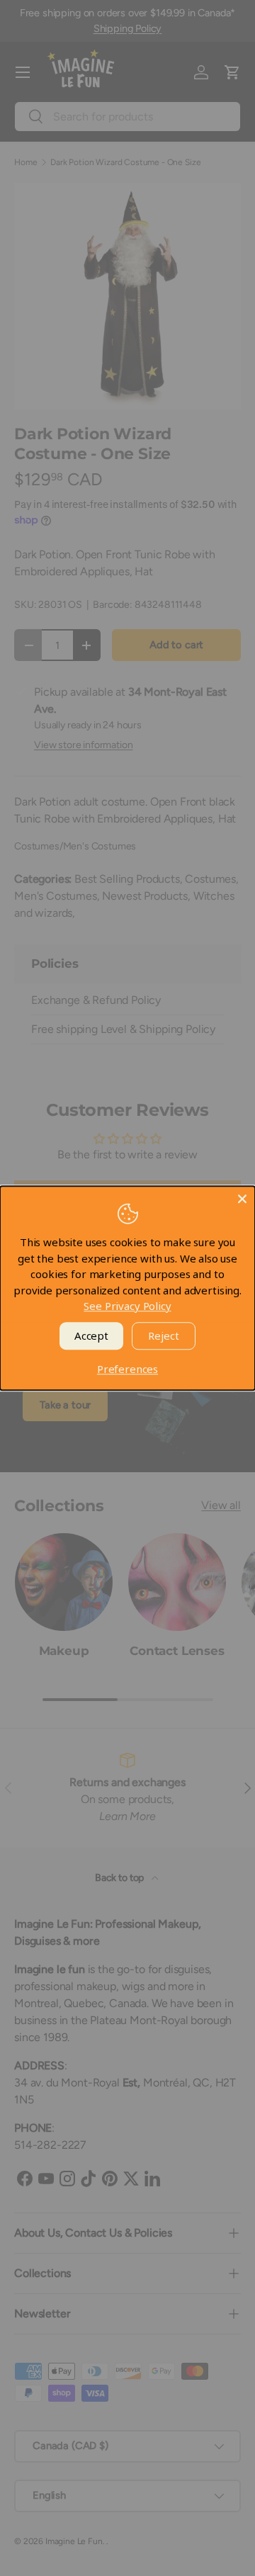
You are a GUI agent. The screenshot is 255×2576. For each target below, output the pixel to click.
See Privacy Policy (127, 1306)
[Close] (242, 1199)
